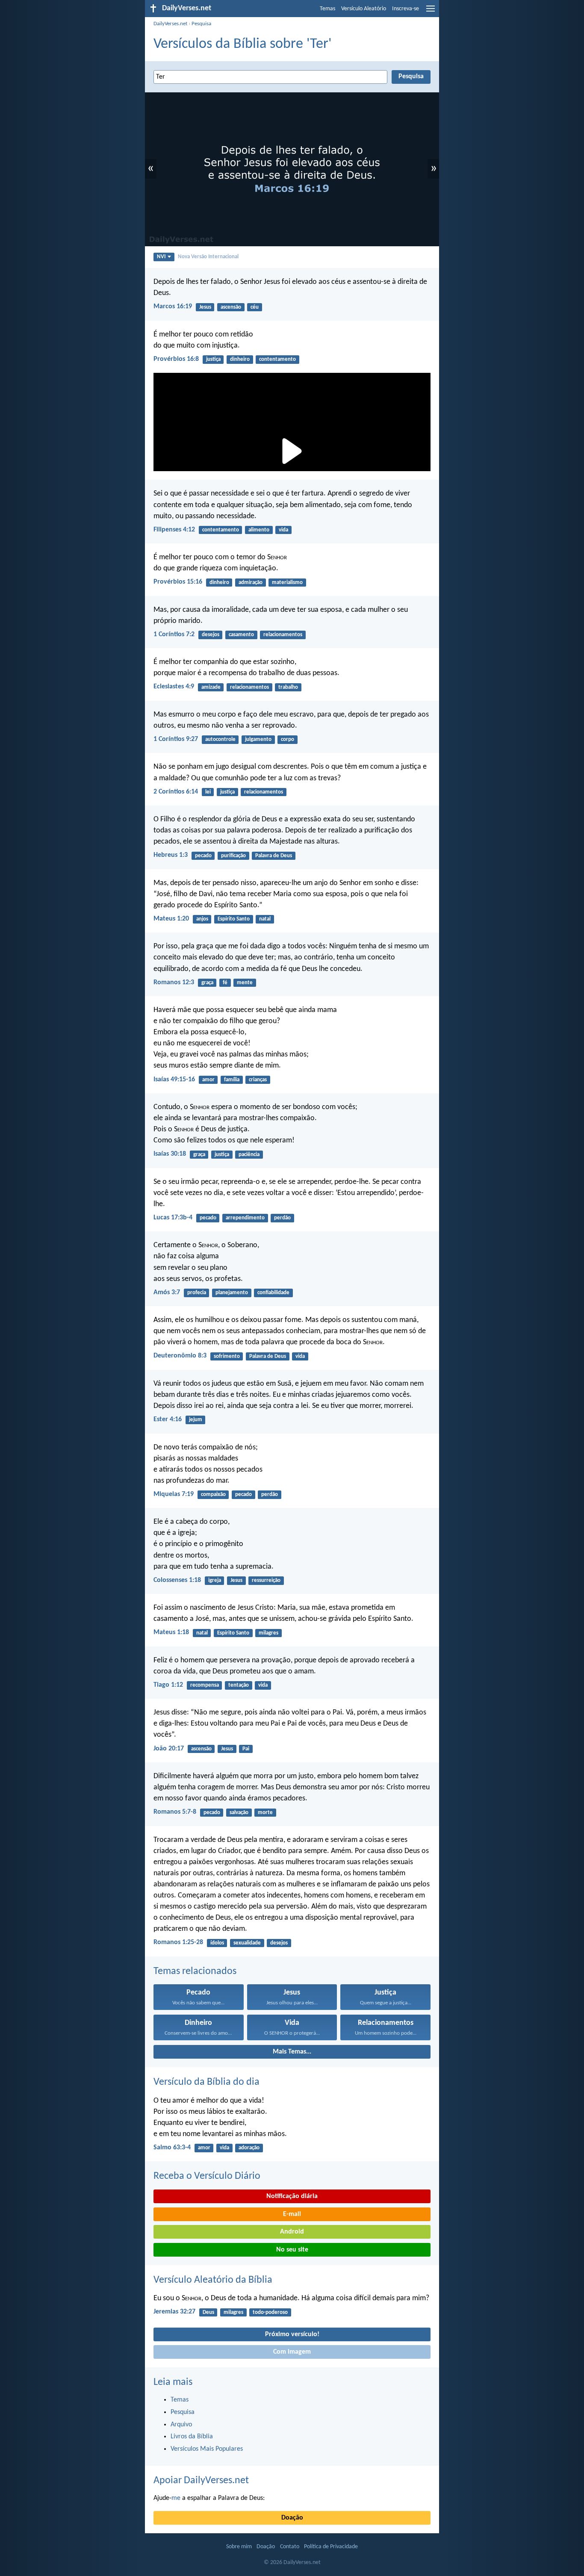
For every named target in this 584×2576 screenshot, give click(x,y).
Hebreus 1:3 (171, 855)
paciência (249, 1155)
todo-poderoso (270, 2312)
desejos (211, 635)
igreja (215, 1580)
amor (208, 1080)
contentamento (277, 359)
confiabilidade (273, 1293)
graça (207, 983)
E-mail (292, 2214)
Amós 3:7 (167, 1292)
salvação (239, 1813)
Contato (290, 2547)
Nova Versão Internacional (208, 257)
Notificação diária (292, 2196)
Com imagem (292, 2352)
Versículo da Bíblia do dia (206, 2082)
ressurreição (266, 1580)
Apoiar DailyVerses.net (201, 2481)
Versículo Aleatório (364, 9)
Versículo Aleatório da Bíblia (213, 2280)
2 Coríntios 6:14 (176, 792)
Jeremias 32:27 (174, 2312)
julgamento (258, 739)
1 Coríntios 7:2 (174, 634)
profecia (197, 1293)
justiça (213, 359)
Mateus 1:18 (171, 1632)
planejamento (232, 1293)
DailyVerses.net (170, 24)
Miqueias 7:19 (174, 1494)
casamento (241, 635)
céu (255, 307)
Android (292, 2232)
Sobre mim (239, 2547)
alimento (259, 530)
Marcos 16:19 (173, 307)
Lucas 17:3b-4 (173, 1218)
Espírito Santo (234, 919)
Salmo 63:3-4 (172, 2148)
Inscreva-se (406, 9)
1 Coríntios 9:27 (176, 739)
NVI (161, 257)
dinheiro (240, 359)
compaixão (213, 1495)
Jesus (205, 307)
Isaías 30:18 (170, 1154)
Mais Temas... (292, 2052)
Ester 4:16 (168, 1419)
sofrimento (227, 1356)
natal (265, 919)
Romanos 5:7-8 (175, 1812)
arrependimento (245, 1218)
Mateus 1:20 (171, 919)
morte (265, 1813)
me (176, 2498)
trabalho (288, 687)
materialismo (287, 583)
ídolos (217, 1943)
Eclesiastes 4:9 (174, 687)
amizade (211, 687)
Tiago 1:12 (168, 1685)
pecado (203, 856)
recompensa (205, 1685)
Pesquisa (201, 24)
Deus (208, 2312)
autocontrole (220, 739)
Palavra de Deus (274, 856)
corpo (288, 739)
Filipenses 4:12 (174, 530)
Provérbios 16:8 (176, 359)
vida (283, 530)
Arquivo (181, 2425)
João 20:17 (169, 1749)
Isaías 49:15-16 (174, 1080)
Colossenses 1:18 (177, 1580)
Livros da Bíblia (192, 2437)
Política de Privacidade (331, 2547)
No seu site (292, 2250)
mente (245, 983)
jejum (196, 1420)
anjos (202, 919)
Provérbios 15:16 (178, 582)
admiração (251, 583)
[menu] (431, 12)
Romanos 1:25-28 (178, 1942)
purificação (233, 856)
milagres (268, 1633)
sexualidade (247, 1943)
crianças (258, 1080)
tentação (239, 1685)
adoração (249, 2148)
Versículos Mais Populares (207, 2449)
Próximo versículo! (292, 2334)
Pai (246, 1749)
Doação (292, 2518)
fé (225, 983)
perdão (282, 1218)
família (232, 1080)
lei (208, 792)
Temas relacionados (195, 1971)
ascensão (231, 307)
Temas (327, 9)
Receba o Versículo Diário (207, 2176)
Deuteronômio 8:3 (180, 1356)
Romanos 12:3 (174, 983)
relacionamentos (283, 635)
